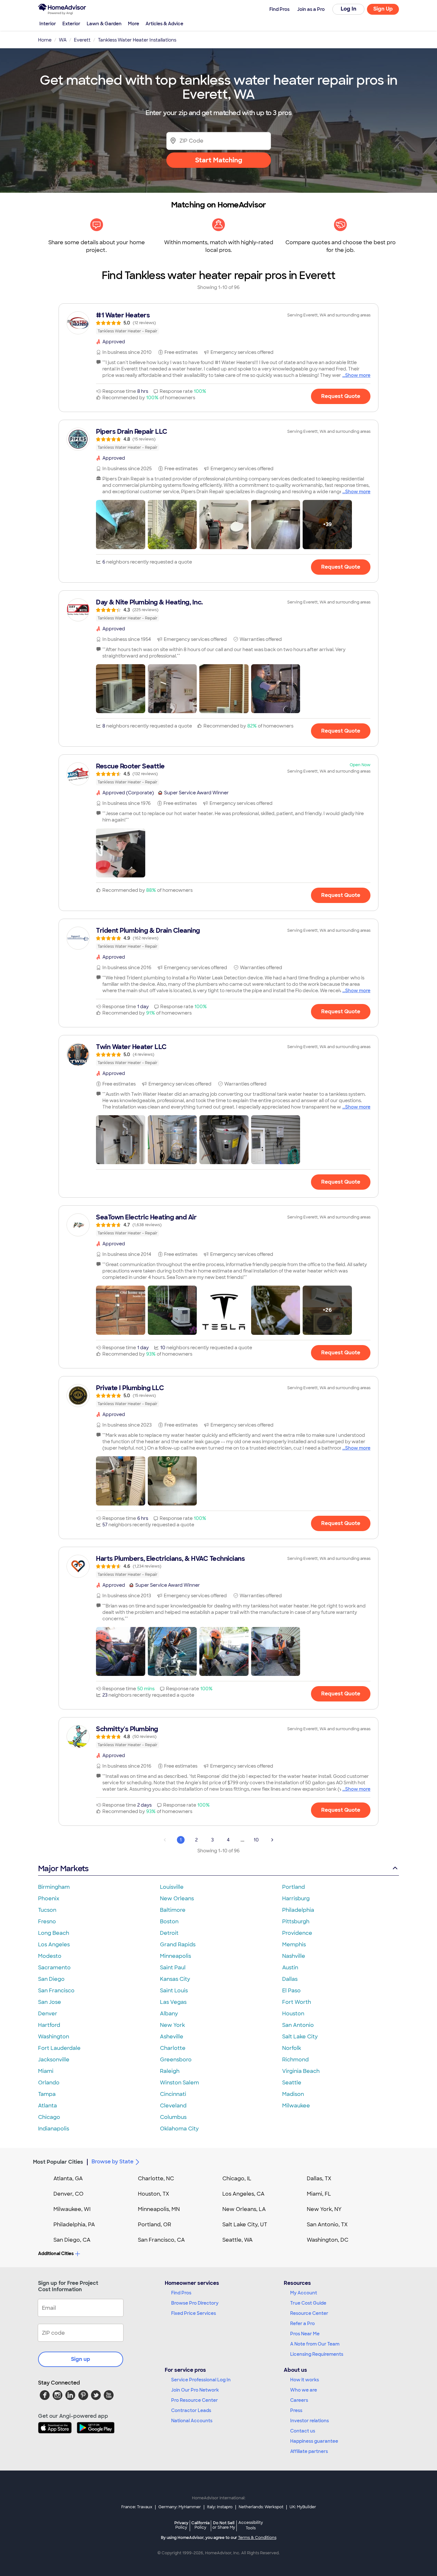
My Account (304, 2293)
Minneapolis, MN (159, 2209)
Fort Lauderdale (59, 2048)
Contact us (303, 2431)
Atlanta (48, 2106)
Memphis (294, 1945)
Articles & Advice (164, 24)
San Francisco (56, 1991)
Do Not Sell (224, 2525)
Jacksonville (54, 2060)
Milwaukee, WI (72, 2209)
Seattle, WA (238, 2240)
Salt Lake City (300, 2037)
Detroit (169, 1933)
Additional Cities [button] (56, 2253)
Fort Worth (297, 2002)
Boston (169, 1922)
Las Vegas (173, 2002)
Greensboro (176, 2060)
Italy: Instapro (220, 2507)
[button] (121, 525)
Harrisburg (296, 1899)
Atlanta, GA (68, 2179)
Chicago (49, 2117)
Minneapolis (175, 1956)
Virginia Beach (301, 2071)
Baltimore (173, 1910)
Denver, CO (68, 2194)
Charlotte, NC (156, 2179)
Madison (293, 2094)
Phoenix (49, 1899)
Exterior (71, 24)
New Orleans (177, 1899)
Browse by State (112, 2162)
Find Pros (181, 2293)
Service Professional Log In (201, 2380)
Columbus (173, 2117)
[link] (219, 323)
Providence (297, 1933)
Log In (349, 9)
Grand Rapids (178, 1945)
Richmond (295, 2060)
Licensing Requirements (317, 2354)
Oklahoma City (179, 2129)
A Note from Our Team (315, 2344)
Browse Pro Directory (195, 2303)
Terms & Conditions (257, 2538)
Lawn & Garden (104, 24)
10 (256, 1840)
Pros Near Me (305, 2334)
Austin (290, 1968)
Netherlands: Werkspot (261, 2507)
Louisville (172, 1887)
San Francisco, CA (161, 2240)
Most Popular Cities (58, 2162)
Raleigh (170, 2071)
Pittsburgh (296, 1922)
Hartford (49, 2025)
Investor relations (310, 2421)
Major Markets (63, 1868)
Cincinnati (173, 2094)
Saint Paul (173, 1968)
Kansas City (175, 1979)
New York (172, 2025)
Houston (293, 2014)
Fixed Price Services (194, 2313)
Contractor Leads (191, 2410)
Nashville (294, 1956)
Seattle (292, 2083)
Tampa (47, 2094)
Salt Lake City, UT (245, 2225)
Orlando (49, 2083)
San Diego (51, 1979)
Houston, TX (154, 2194)
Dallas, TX (319, 2179)
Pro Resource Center (195, 2400)
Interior (48, 24)
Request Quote (341, 396)
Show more (358, 375)
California (200, 2525)
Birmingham (54, 1887)
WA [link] (63, 40)
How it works (305, 2380)
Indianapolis (54, 2129)
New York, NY (324, 2209)
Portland (294, 1887)
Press (296, 2410)
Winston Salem (179, 2083)
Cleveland (173, 2106)
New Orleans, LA (244, 2209)
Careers (299, 2400)
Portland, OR (155, 2225)
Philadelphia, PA (74, 2225)
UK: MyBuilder (303, 2507)
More (134, 24)
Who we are (304, 2390)
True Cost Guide (308, 2303)
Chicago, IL (237, 2179)
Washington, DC (328, 2240)
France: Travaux (137, 2507)
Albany (169, 2014)
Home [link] (45, 40)
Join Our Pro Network (195, 2390)
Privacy (181, 2525)
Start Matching (219, 160)
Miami (46, 2071)
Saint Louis (174, 1991)
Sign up (81, 2359)
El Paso (291, 1991)
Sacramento (54, 1968)
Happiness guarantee (314, 2441)
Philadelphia (298, 1910)
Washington (54, 2037)
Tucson (47, 1910)
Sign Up (383, 9)
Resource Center (309, 2313)
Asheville (172, 2037)
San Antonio (298, 2025)
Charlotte (173, 2048)
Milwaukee (296, 2106)
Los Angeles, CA (243, 2194)
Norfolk (292, 2048)
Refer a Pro (302, 2323)
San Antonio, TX (327, 2225)
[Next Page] (272, 1840)
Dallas (290, 1979)
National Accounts (192, 2421)
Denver (48, 2014)
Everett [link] (82, 40)
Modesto (50, 1956)
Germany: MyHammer (180, 2507)
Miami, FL (319, 2194)
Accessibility (251, 2525)
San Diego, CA (72, 2240)
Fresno (47, 1922)
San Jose (50, 2002)
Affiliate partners (309, 2451)
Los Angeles (54, 1945)
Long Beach (54, 1933)
